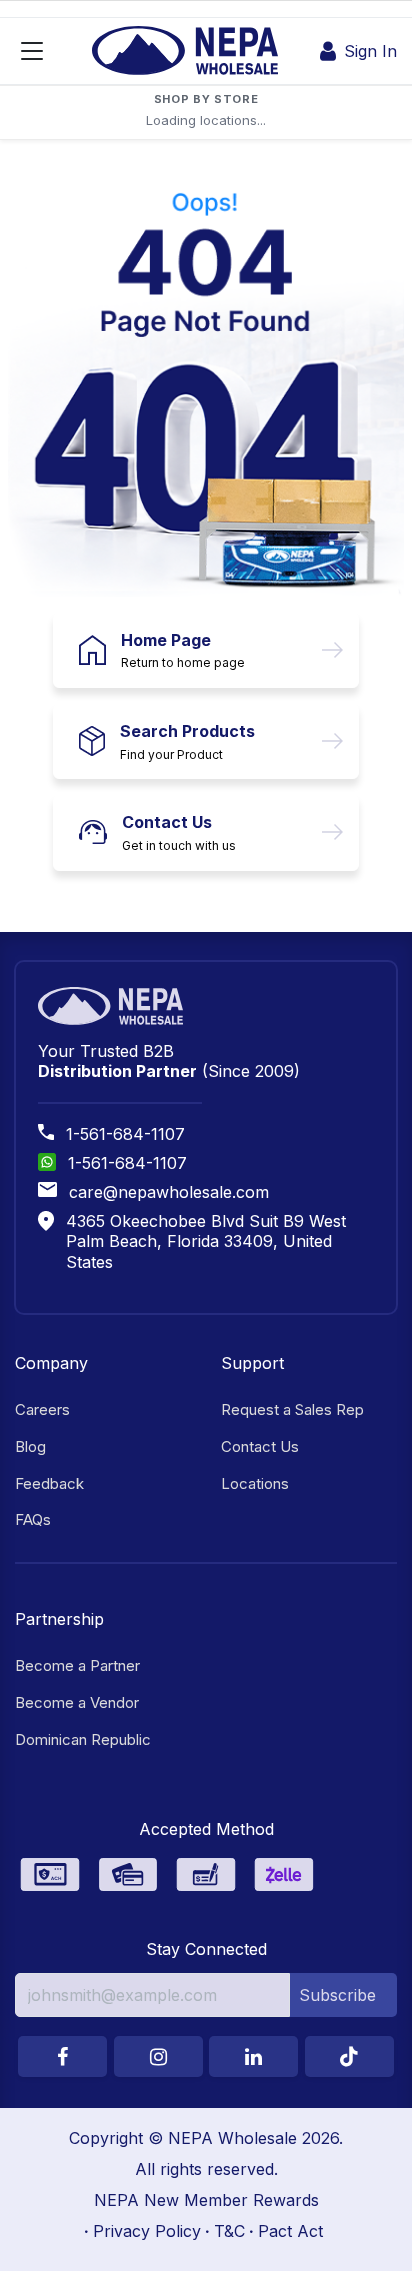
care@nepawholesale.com (169, 1192)
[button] (343, 1995)
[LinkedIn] (253, 2056)
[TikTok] (349, 2056)
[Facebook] (62, 2056)
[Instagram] (158, 2056)
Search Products (187, 731)
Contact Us (167, 822)
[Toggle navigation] (32, 51)
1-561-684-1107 (125, 1134)
